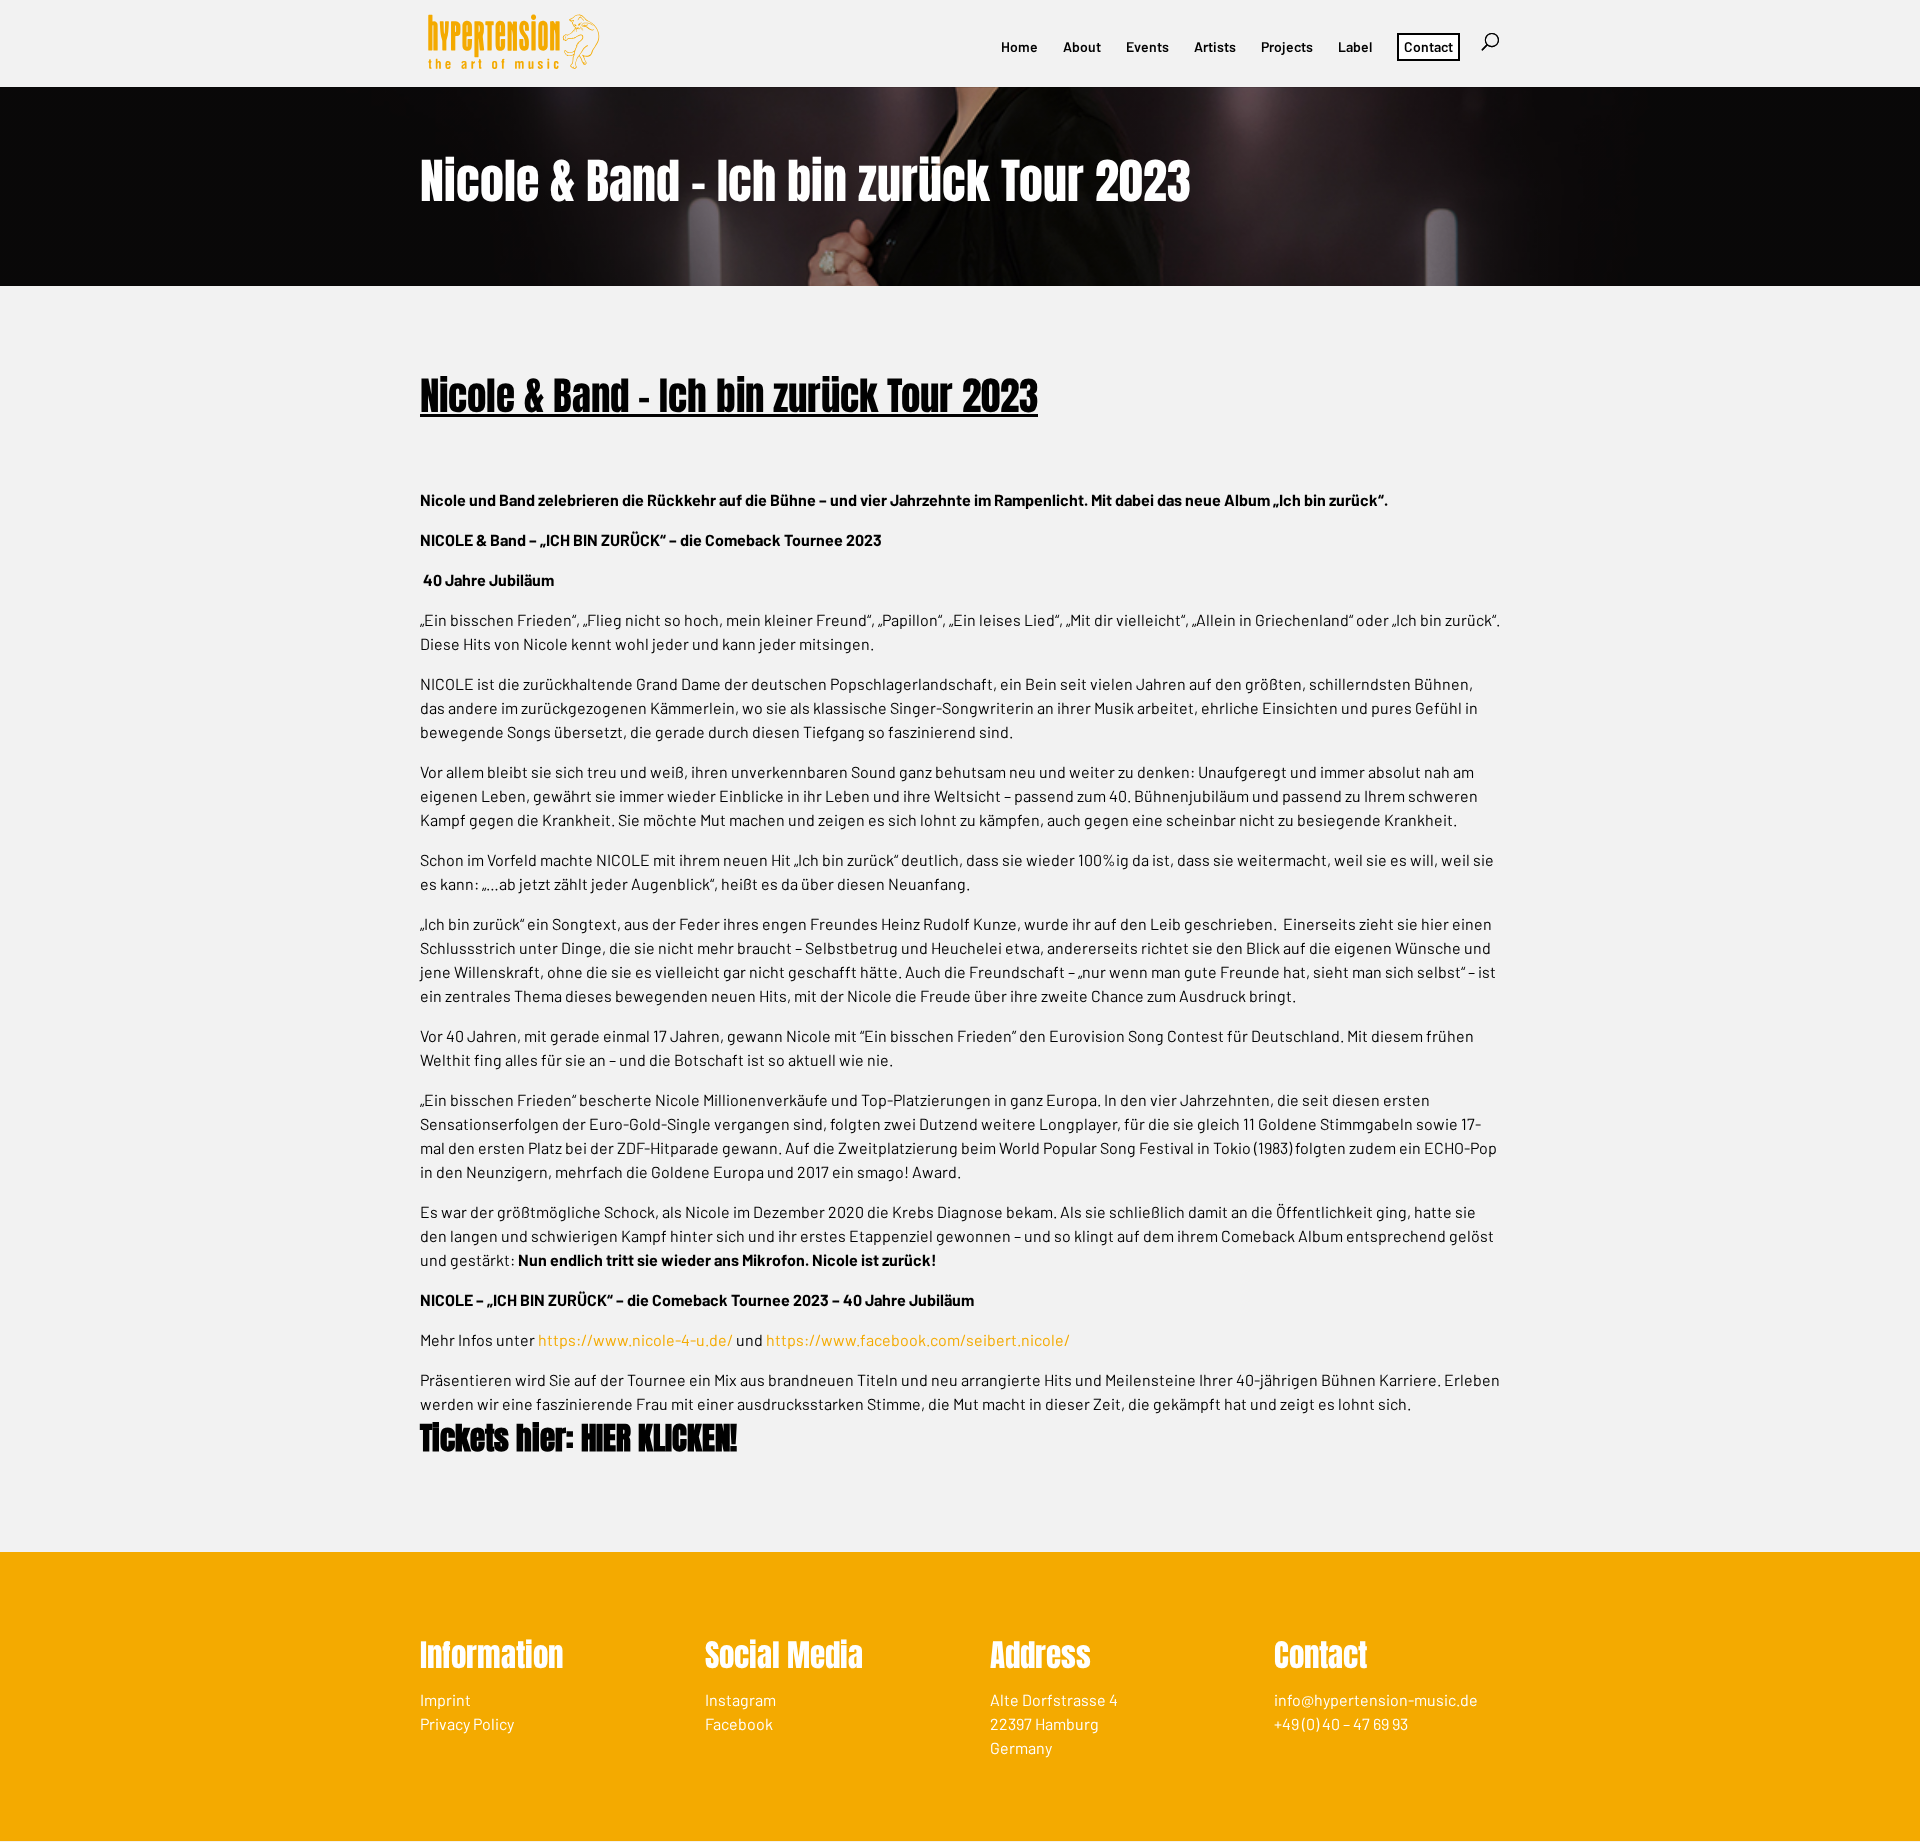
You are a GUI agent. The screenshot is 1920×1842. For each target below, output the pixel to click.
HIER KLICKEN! (659, 1438)
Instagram (740, 1699)
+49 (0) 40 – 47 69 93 (1341, 1723)
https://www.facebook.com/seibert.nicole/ (918, 1339)
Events (1147, 47)
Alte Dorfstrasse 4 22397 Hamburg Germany (1054, 1723)
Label (1355, 47)
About (1082, 47)
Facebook (739, 1723)
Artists (1215, 47)
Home (1019, 47)
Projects (1287, 47)
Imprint (445, 1699)
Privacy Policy (467, 1723)
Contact (1428, 46)
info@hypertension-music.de (1376, 1699)
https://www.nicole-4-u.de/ (635, 1339)
